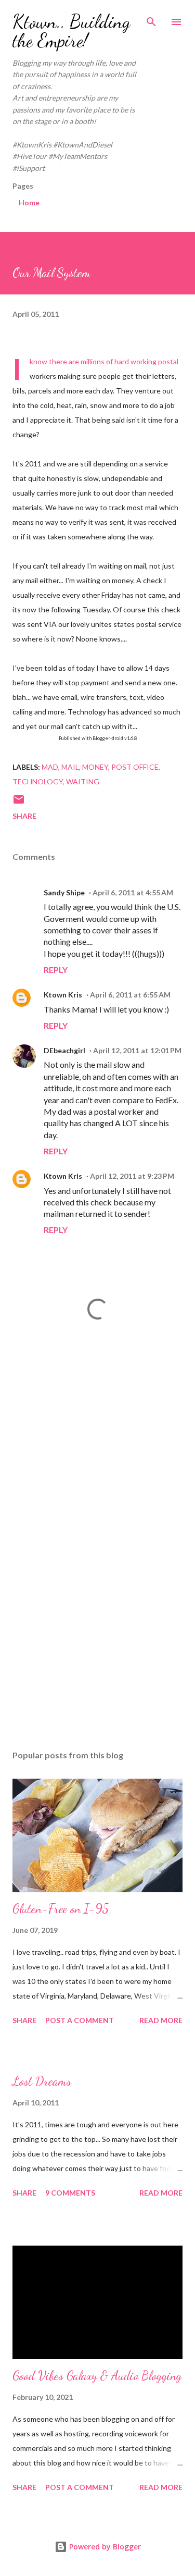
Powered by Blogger (104, 2547)
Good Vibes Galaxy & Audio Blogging (97, 2376)
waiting (83, 781)
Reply (56, 970)
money (95, 767)
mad (50, 767)
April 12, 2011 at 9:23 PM (132, 1176)
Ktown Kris (63, 995)
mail (70, 767)
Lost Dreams (42, 2081)
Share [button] (24, 816)
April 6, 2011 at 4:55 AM (133, 892)
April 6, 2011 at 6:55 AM (130, 995)
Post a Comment (80, 2020)
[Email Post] (19, 803)
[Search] (151, 19)
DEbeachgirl (64, 1050)
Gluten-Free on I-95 (61, 1909)
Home (29, 202)
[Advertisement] (97, 1456)
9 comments (70, 2193)
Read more (161, 2020)
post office (135, 767)
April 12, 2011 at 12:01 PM (137, 1050)
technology (38, 781)
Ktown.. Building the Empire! (71, 31)
